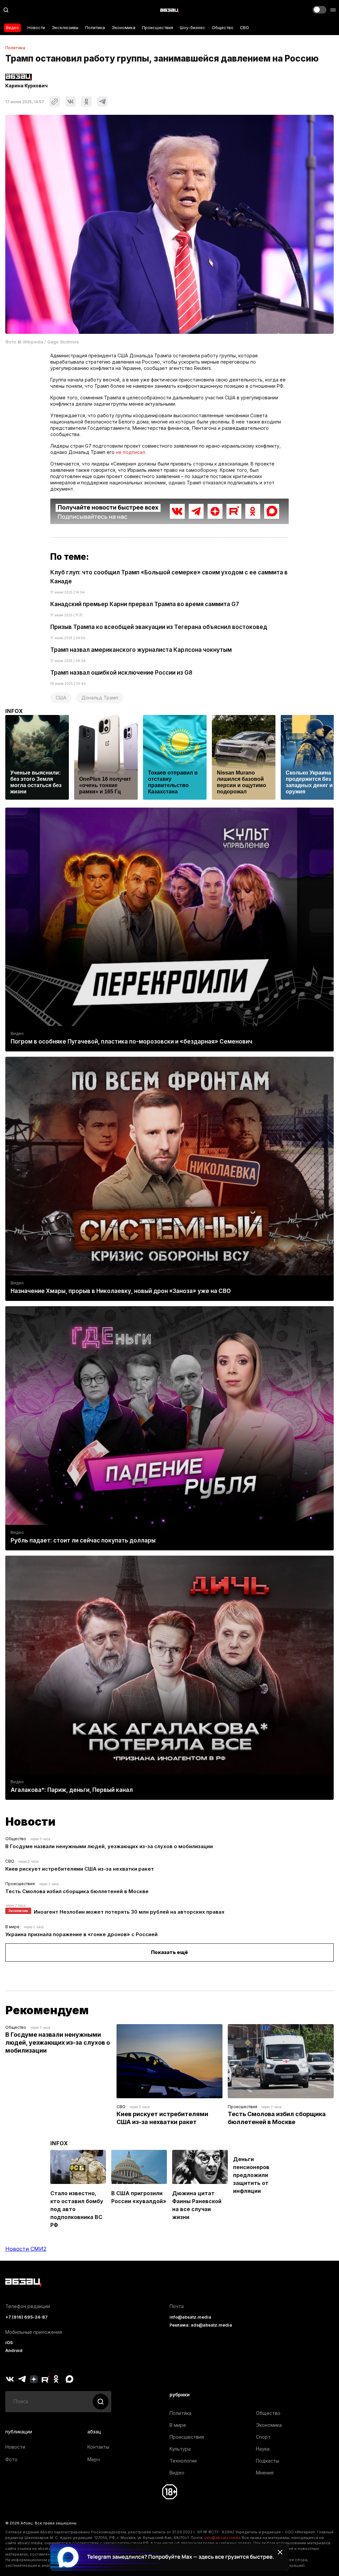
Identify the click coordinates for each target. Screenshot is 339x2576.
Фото (11, 2459)
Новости (36, 28)
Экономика (123, 28)
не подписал (130, 452)
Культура (180, 2449)
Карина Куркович (26, 86)
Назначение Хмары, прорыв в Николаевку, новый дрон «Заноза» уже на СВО (121, 1291)
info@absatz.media (190, 2317)
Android (14, 2351)
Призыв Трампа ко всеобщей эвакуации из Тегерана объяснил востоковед (159, 627)
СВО (244, 28)
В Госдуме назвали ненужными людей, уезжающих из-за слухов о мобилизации (109, 1846)
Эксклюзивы (65, 28)
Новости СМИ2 (26, 2249)
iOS (9, 2343)
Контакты (98, 2447)
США (61, 698)
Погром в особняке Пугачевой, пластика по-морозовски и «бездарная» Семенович (131, 1042)
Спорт (263, 2437)
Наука (263, 2449)
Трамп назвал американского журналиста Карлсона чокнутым (141, 650)
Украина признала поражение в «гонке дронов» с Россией (81, 1934)
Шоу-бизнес (193, 28)
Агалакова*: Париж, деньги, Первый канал (72, 1790)
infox (14, 711)
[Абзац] (169, 10)
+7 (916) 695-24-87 (26, 2317)
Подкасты (267, 2461)
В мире (12, 1927)
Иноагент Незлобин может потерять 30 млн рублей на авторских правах (129, 1912)
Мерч (94, 2459)
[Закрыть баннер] (280, 2552)
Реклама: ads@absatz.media (201, 2325)
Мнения (265, 2473)
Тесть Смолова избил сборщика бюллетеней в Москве (77, 1891)
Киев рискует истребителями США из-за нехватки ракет (80, 1869)
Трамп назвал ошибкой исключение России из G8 (121, 673)
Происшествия (158, 28)
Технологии (183, 2461)
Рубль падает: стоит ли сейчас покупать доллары (83, 1540)
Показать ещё (169, 1952)
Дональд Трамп (100, 698)
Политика (95, 28)
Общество (223, 28)
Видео (12, 28)
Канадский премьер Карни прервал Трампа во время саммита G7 (145, 604)
